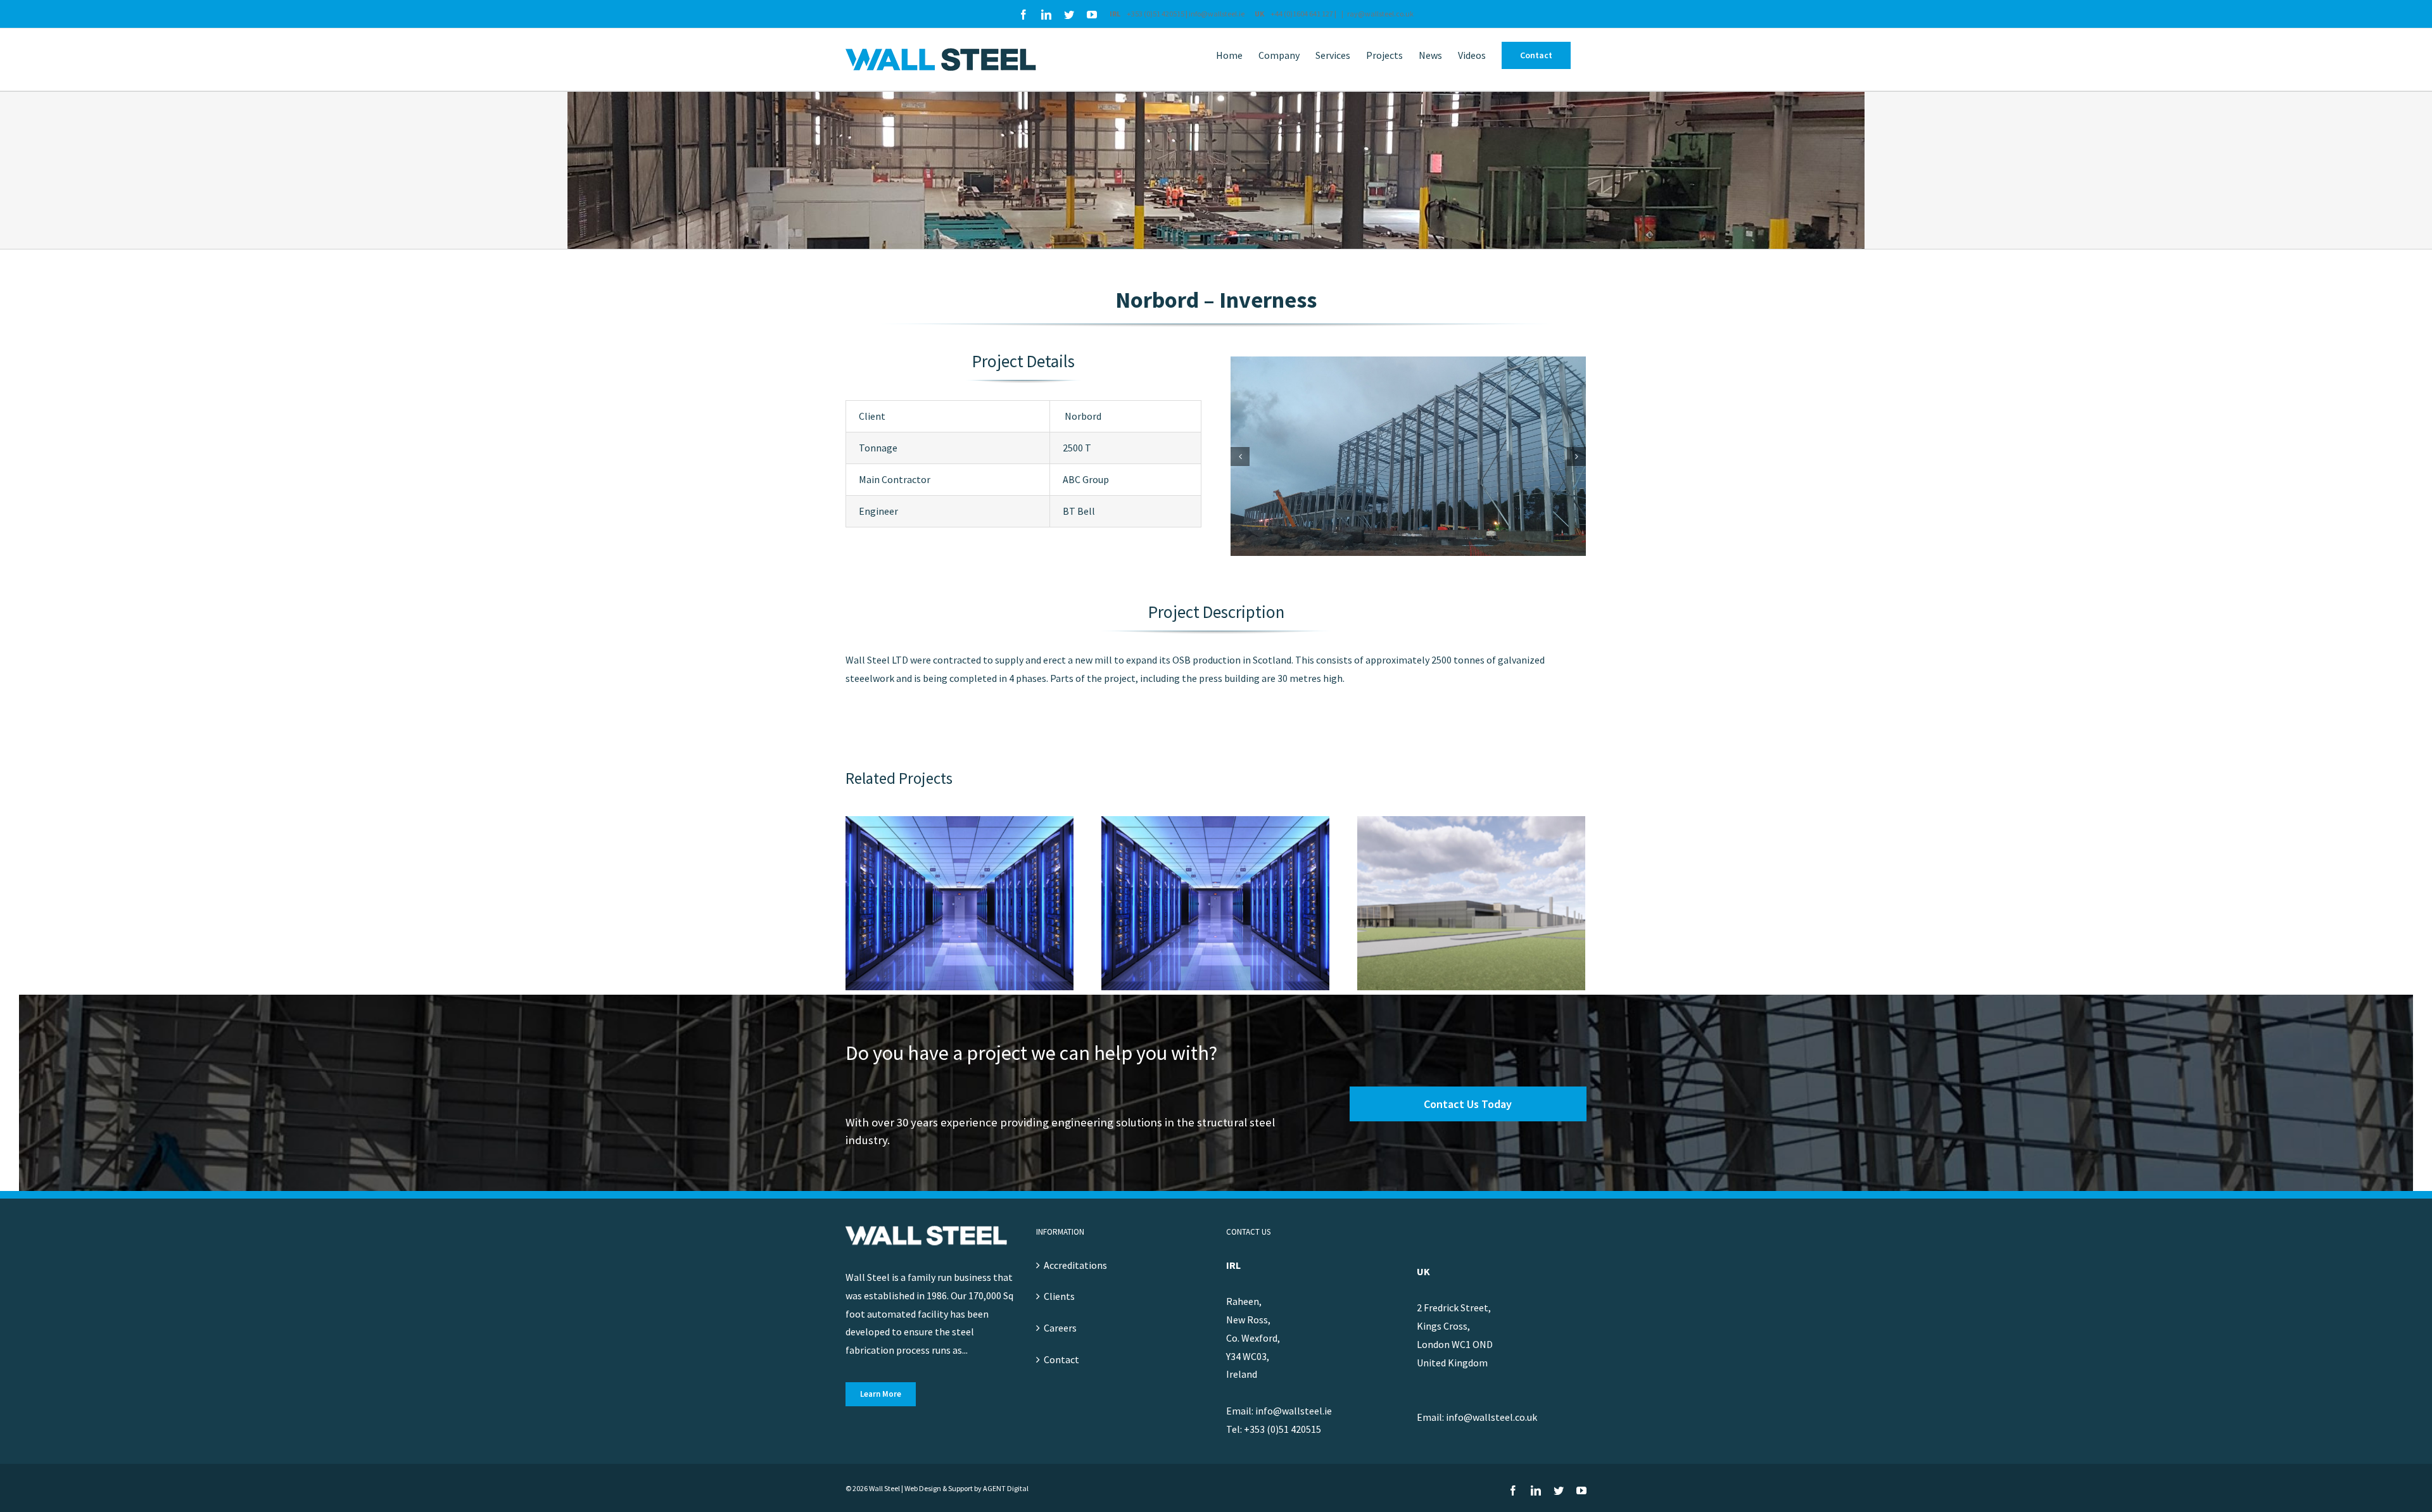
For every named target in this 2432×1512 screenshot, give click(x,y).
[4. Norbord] (1408, 455)
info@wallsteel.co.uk (1491, 1417)
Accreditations (1075, 1265)
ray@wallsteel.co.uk (1380, 14)
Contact (1061, 1359)
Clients (1059, 1296)
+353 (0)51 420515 (1156, 14)
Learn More (881, 1394)
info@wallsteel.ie (1217, 14)
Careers (1060, 1328)
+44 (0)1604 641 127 (1302, 14)
